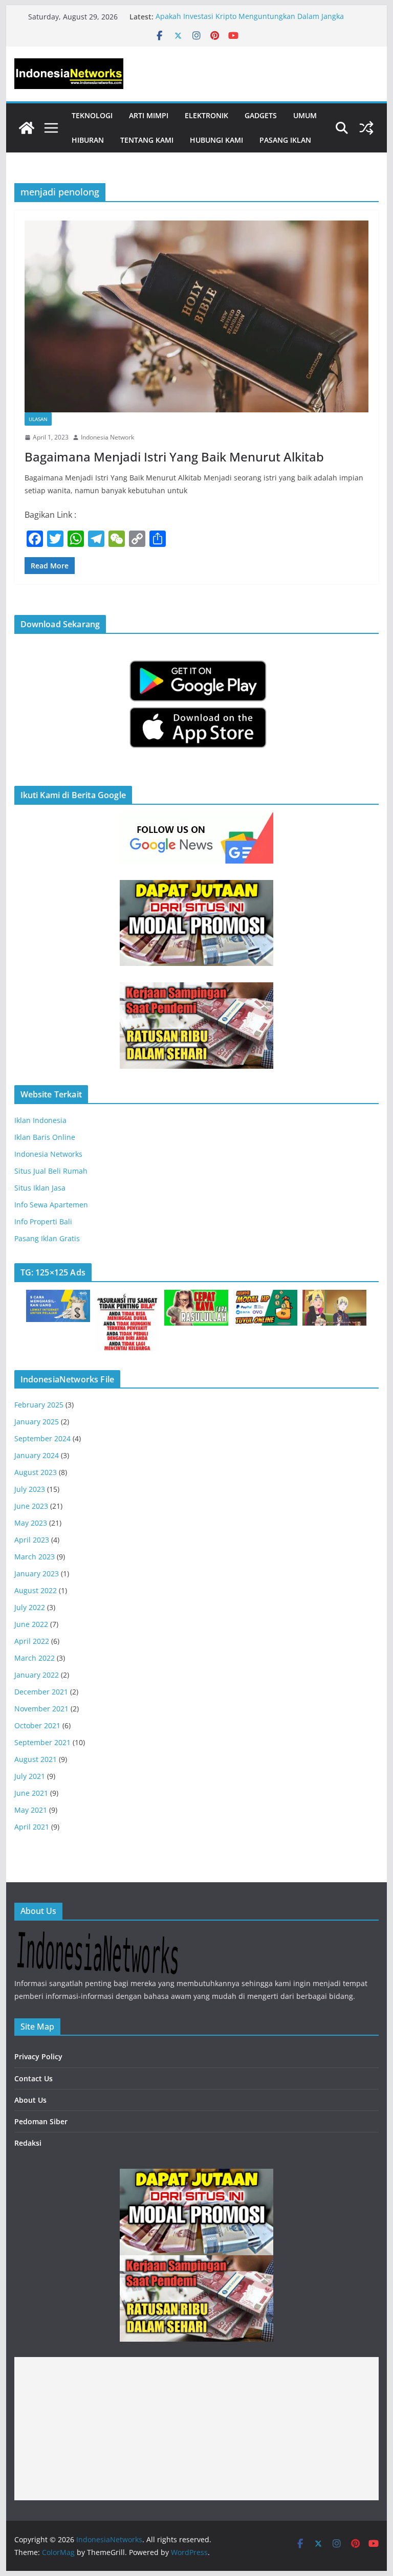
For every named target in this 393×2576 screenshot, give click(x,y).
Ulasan (38, 419)
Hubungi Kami (216, 140)
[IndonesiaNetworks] (27, 128)
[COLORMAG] (97, 1937)
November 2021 (41, 1709)
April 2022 (32, 1641)
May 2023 (31, 1523)
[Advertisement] (197, 2429)
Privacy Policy (38, 2056)
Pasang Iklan (285, 140)
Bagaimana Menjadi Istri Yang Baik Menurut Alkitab (174, 457)
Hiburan (88, 140)
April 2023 (32, 1540)
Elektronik (206, 115)
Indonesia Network (107, 437)
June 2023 (31, 1506)
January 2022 (37, 1675)
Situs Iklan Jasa (40, 1188)
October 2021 (37, 1725)
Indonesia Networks (48, 1154)
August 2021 (36, 1759)
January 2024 (37, 1455)
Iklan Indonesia (40, 1120)
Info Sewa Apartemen (51, 1205)
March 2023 (35, 1557)
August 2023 (36, 1472)
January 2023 (37, 1573)
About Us (30, 2100)
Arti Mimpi (149, 115)
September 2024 (42, 1438)
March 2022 (35, 1658)
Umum (305, 115)
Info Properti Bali (43, 1221)
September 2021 (42, 1742)
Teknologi (92, 115)
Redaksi (28, 2143)
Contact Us (34, 2078)
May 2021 (31, 1810)
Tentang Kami (147, 140)
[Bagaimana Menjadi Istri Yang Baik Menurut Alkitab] (197, 316)
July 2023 (30, 1489)
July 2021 (30, 1776)
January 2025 (37, 1422)
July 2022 (30, 1607)
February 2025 (39, 1405)
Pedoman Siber (41, 2121)
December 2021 (41, 1692)
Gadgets (261, 115)
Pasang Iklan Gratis (47, 1238)
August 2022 (36, 1590)
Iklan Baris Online (45, 1137)
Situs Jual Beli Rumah (51, 1171)
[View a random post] (366, 128)
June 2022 (31, 1624)
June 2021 (31, 1793)
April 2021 (32, 1827)
